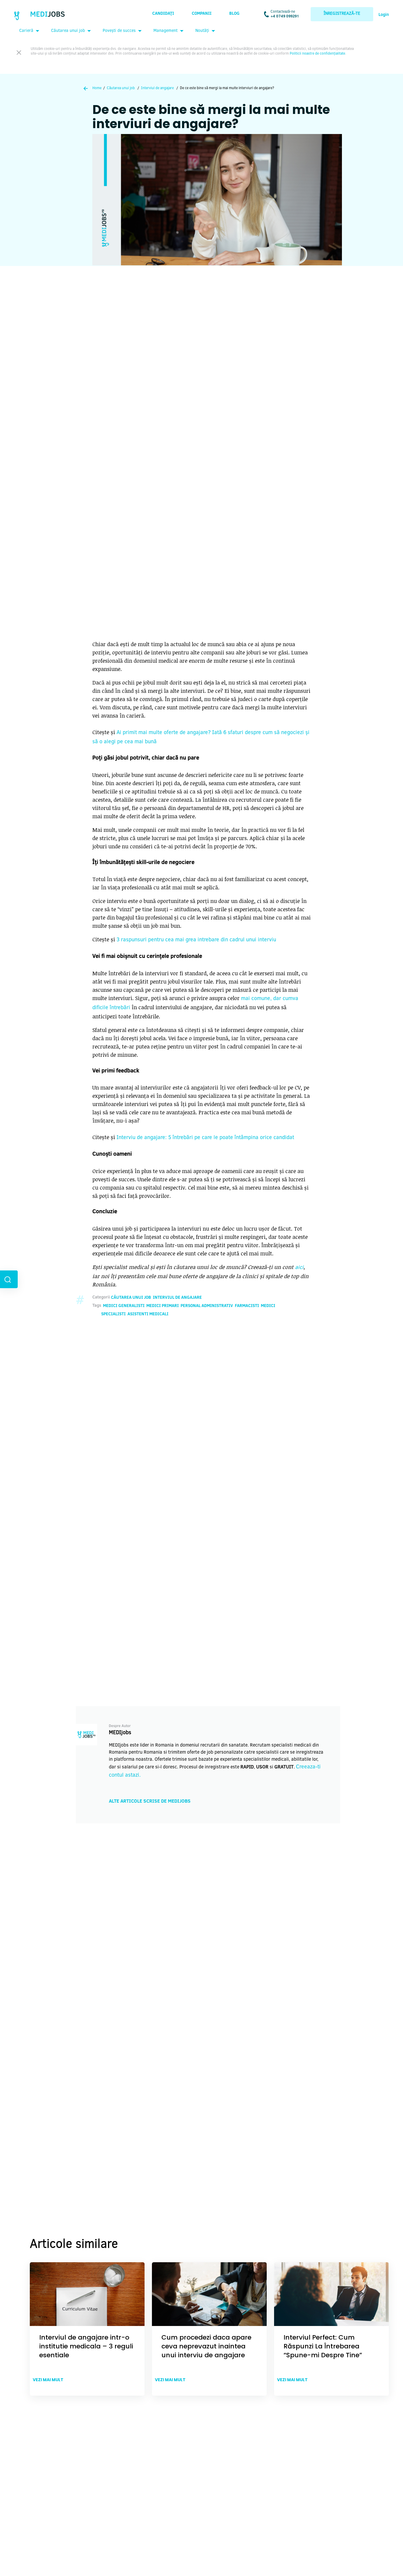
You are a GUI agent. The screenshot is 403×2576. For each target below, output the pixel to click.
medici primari (163, 1306)
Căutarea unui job (68, 31)
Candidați (163, 14)
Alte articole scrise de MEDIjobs (150, 1801)
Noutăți (202, 31)
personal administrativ (207, 1306)
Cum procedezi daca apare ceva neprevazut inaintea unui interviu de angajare (206, 2346)
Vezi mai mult (48, 2380)
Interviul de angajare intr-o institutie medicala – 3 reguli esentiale (86, 2346)
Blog (234, 14)
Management (166, 31)
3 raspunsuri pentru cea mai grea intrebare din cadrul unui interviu (196, 940)
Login (384, 15)
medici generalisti (124, 1306)
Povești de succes (119, 31)
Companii (202, 14)
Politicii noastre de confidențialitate (317, 54)
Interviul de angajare (157, 88)
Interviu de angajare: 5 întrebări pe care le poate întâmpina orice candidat (205, 1138)
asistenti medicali (148, 1314)
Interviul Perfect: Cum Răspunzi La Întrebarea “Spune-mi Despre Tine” (323, 2346)
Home (97, 88)
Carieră (26, 31)
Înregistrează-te (342, 14)
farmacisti (247, 1306)
